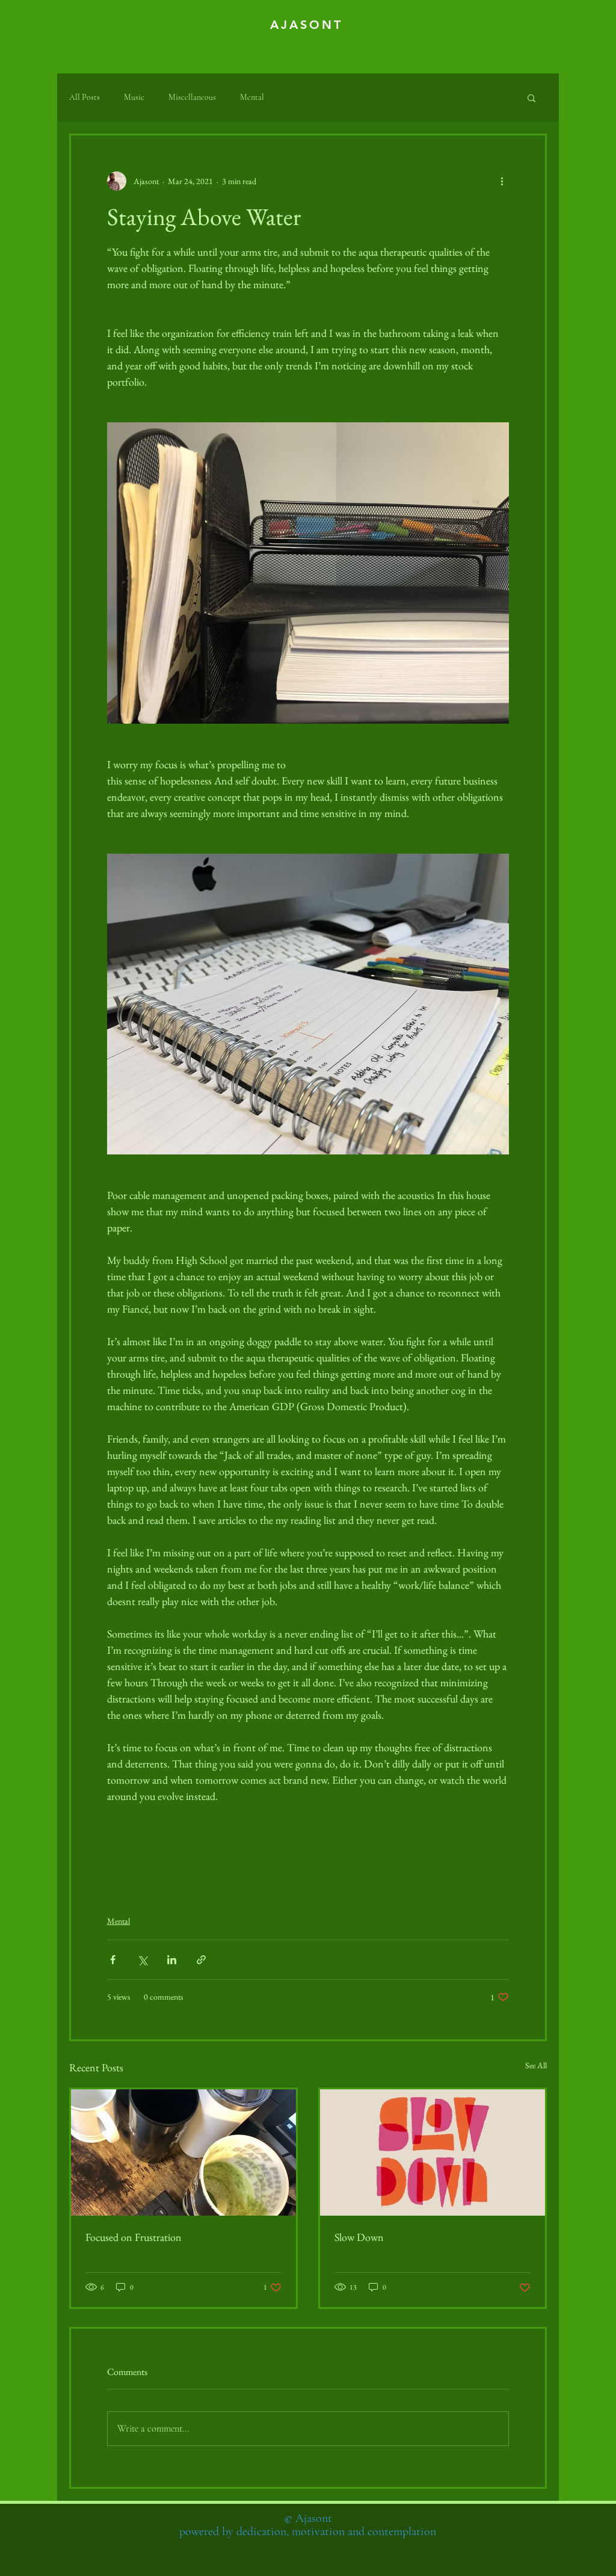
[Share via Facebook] (113, 1960)
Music (134, 97)
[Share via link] (201, 1960)
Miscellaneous (192, 97)
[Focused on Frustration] (183, 2152)
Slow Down (359, 2237)
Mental (252, 97)
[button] (531, 97)
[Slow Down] (433, 2152)
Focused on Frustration (134, 2237)
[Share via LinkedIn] (172, 1960)
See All (536, 2065)
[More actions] (502, 181)
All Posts (85, 97)
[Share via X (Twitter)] (142, 1960)
